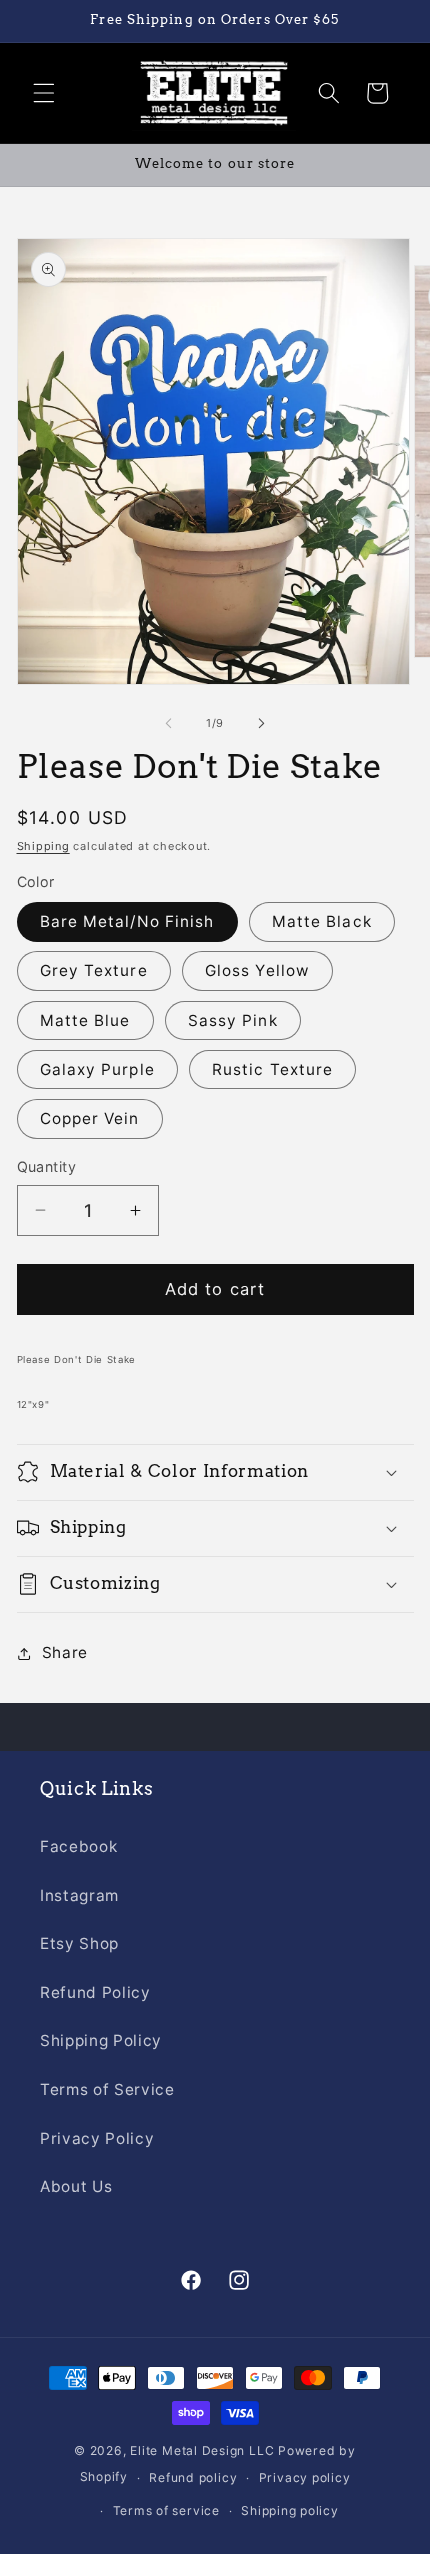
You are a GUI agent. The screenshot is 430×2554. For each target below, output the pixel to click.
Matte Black (322, 921)
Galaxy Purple (97, 1069)
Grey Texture (94, 970)
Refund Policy (95, 1992)
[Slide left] (169, 723)
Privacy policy (305, 2477)
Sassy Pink (233, 1020)
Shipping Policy (101, 2040)
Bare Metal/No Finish (127, 921)
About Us (76, 2186)
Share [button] (65, 1652)
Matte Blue (85, 1020)
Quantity (47, 1166)
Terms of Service (107, 2089)
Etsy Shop (79, 1943)
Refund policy (193, 2477)
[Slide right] (261, 723)
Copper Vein (90, 1118)
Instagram (79, 1895)
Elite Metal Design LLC (202, 2450)
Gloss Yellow (257, 970)
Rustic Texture (272, 1069)
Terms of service (166, 2510)
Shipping (43, 846)
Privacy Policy (97, 2138)
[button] (44, 93)
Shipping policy (290, 2510)
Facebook (78, 1846)
